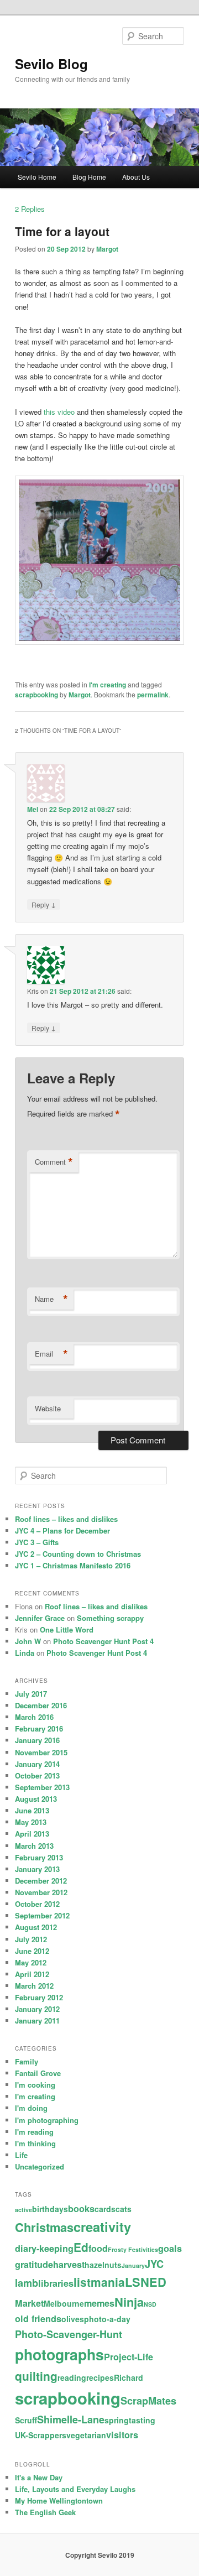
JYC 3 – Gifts (37, 1542)
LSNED (146, 2282)
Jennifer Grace (40, 1618)
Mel (33, 809)
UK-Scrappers (41, 2435)
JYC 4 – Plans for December (62, 1531)
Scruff (26, 2420)
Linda (25, 1653)
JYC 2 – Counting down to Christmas (78, 1554)
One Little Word (67, 1629)
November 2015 (41, 1752)
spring (117, 2420)
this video (59, 412)
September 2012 (42, 1915)
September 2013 (42, 1787)
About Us (136, 177)
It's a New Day (39, 2477)
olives (73, 2319)
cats (124, 2209)
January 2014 (37, 1764)
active (23, 2210)
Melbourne (64, 2303)
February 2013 (39, 1857)
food (98, 2248)
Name (51, 1299)
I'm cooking (35, 2085)
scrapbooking (36, 695)
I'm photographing (47, 2120)
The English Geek (45, 2512)
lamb (27, 2283)
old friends (38, 2319)
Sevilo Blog (51, 64)
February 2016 (39, 1728)
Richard (129, 2377)
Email (51, 1354)
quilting (36, 2376)
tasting (142, 2420)
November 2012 (41, 1892)
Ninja (129, 2302)
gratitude (34, 2264)
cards (105, 2209)
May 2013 (31, 1822)
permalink (153, 695)
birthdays (50, 2209)
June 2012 (32, 1951)
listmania (99, 2282)
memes (99, 2303)
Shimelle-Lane (71, 2419)
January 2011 (37, 2020)
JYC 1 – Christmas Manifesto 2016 (73, 1565)
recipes (100, 2377)
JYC (154, 2264)
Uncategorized (40, 2166)
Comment (54, 1162)
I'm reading (34, 2132)
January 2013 (37, 1869)
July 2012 (31, 1939)
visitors (122, 2435)
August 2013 (36, 1799)
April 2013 (32, 1834)
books (81, 2209)
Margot (107, 249)
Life (21, 2155)
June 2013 (32, 1810)
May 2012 (31, 1962)
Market (29, 2303)
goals (170, 2248)
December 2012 (41, 1881)
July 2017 (31, 1694)
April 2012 (32, 1974)
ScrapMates (148, 2401)
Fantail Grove (38, 2073)
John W (28, 1641)
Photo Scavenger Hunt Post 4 (103, 1641)
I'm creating (108, 685)
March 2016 (34, 1717)
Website (48, 1408)
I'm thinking (35, 2143)
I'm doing (31, 2108)
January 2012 (37, 2009)
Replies (30, 209)
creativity (102, 2226)
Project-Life (129, 2357)
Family (27, 2061)
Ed (81, 2247)
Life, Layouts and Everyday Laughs (75, 2489)
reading (72, 2377)
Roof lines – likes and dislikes (66, 1519)
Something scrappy (110, 1618)
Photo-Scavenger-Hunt (69, 2334)
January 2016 (37, 1740)
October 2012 (37, 1904)
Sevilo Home (37, 177)
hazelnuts (103, 2265)
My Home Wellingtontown (59, 2501)
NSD (150, 2304)
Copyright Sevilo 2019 (100, 2555)
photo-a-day (107, 2319)
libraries (56, 2283)
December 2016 (41, 1705)
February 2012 (39, 1997)
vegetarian (86, 2435)
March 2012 (34, 1986)
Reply (44, 904)
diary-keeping (44, 2248)
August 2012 (36, 1927)
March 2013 (34, 1846)
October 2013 (37, 1775)
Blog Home (89, 177)
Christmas (44, 2227)
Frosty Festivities (133, 2249)
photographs (59, 2354)
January (133, 2265)
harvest (69, 2264)
